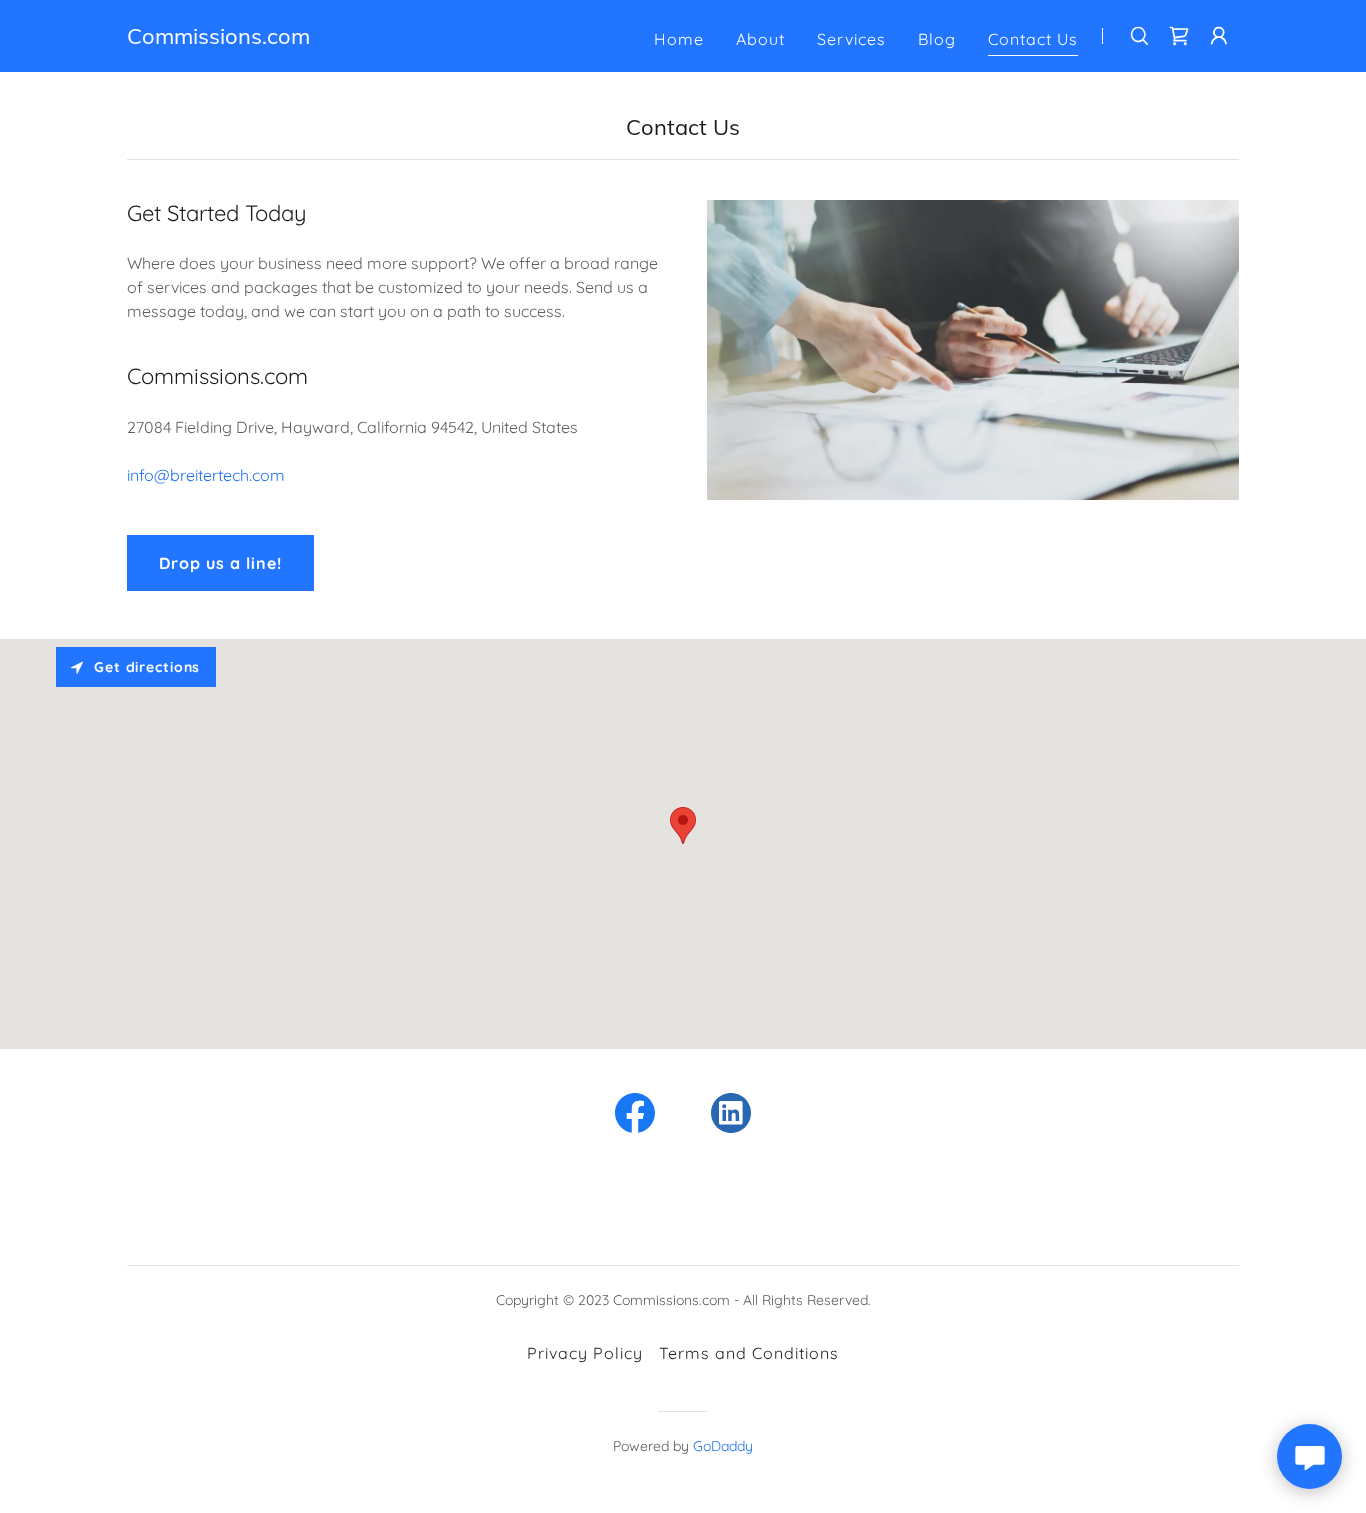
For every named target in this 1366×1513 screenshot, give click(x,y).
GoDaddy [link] (723, 1446)
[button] (1219, 36)
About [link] (760, 39)
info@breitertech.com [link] (206, 475)
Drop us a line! (220, 563)
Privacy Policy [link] (585, 1353)
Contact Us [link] (1033, 39)
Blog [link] (937, 39)
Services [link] (851, 39)
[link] (218, 38)
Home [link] (679, 39)
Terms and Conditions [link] (749, 1353)
